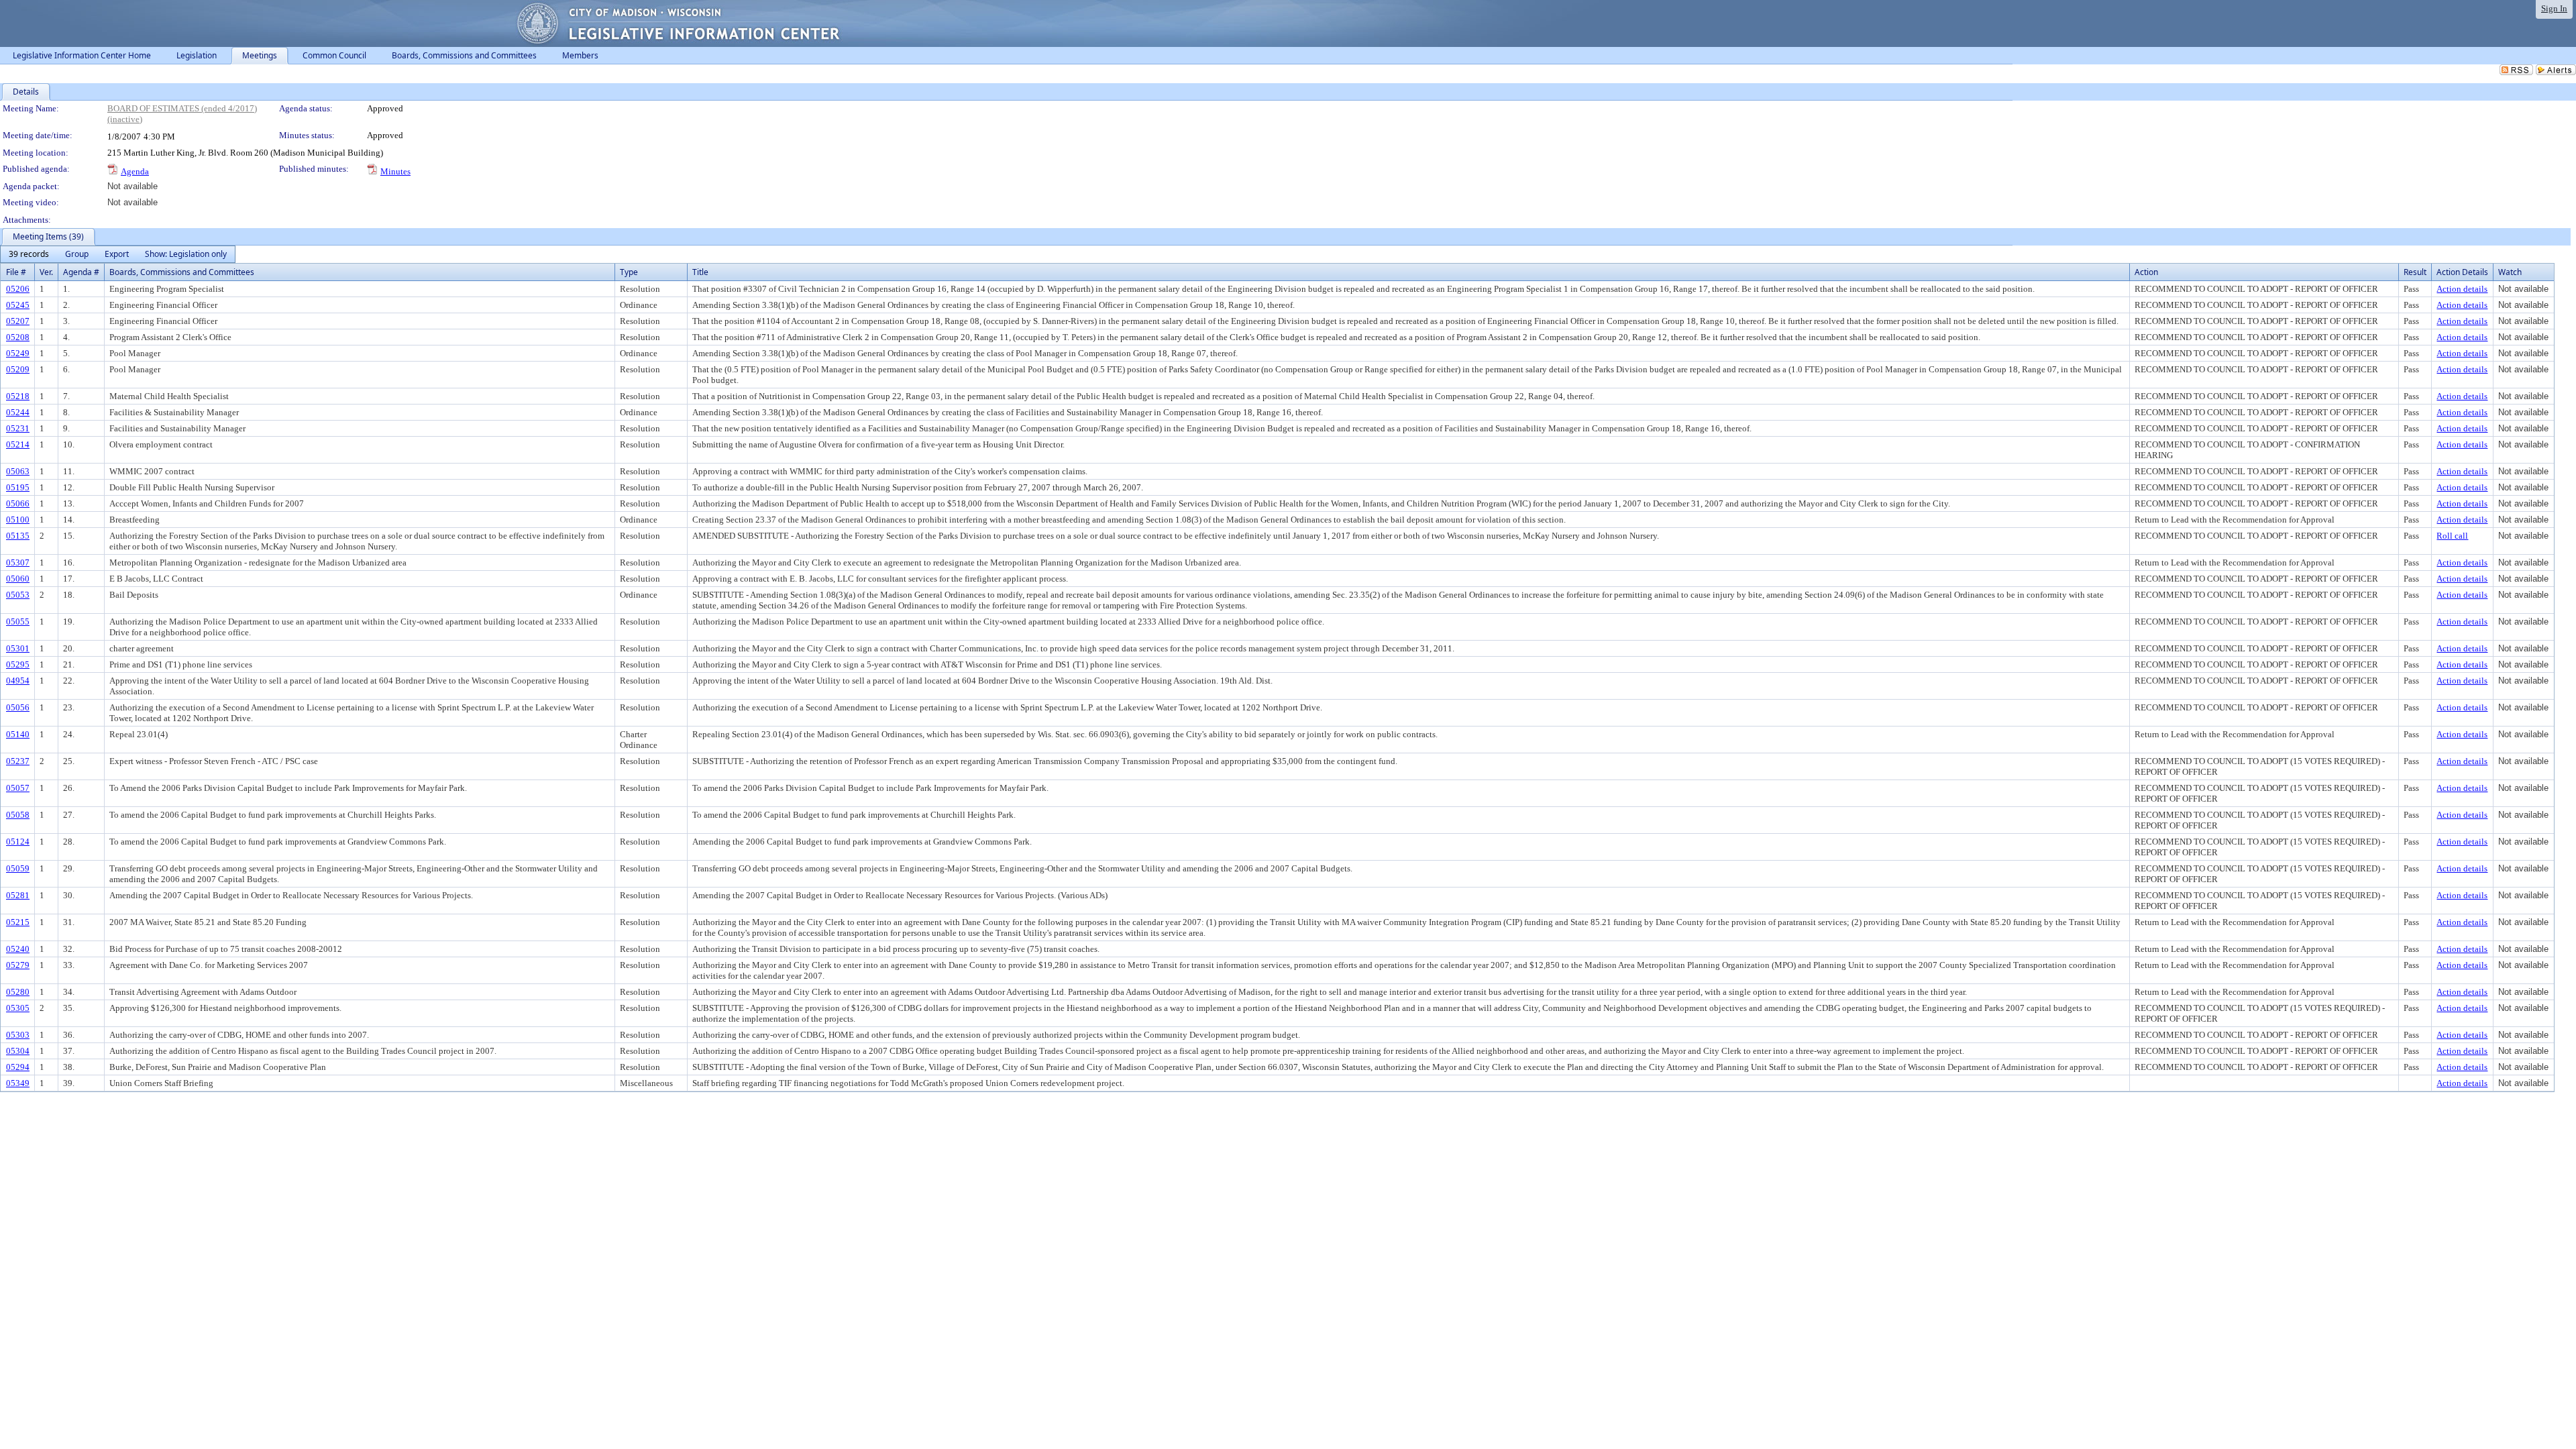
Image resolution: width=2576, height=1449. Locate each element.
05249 (18, 353)
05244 (18, 412)
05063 (18, 471)
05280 (18, 992)
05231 (18, 428)
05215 (18, 922)
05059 (18, 868)
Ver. (46, 272)
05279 (18, 965)
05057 (18, 788)
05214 (18, 444)
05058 (18, 815)
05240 (18, 949)
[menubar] (118, 254)
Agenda (135, 171)
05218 (18, 396)
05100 (18, 520)
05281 (18, 895)
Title (700, 272)
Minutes (395, 171)
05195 (18, 487)
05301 (18, 648)
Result (2415, 272)
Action (2146, 272)
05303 (18, 1035)
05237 (18, 761)
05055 (18, 622)
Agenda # (81, 272)
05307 (18, 562)
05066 (18, 503)
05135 (18, 536)
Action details (2462, 289)
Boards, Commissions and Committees (182, 272)
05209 (18, 369)
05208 (18, 337)
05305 (18, 1008)
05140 (18, 734)
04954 (18, 681)
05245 (18, 305)
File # (16, 272)
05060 (18, 579)
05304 (18, 1051)
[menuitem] (29, 254)
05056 (18, 707)
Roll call (2452, 536)
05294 (18, 1067)
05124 (18, 842)
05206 (18, 289)
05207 (18, 321)
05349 (18, 1083)
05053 (18, 595)
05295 (18, 664)
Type (629, 272)
